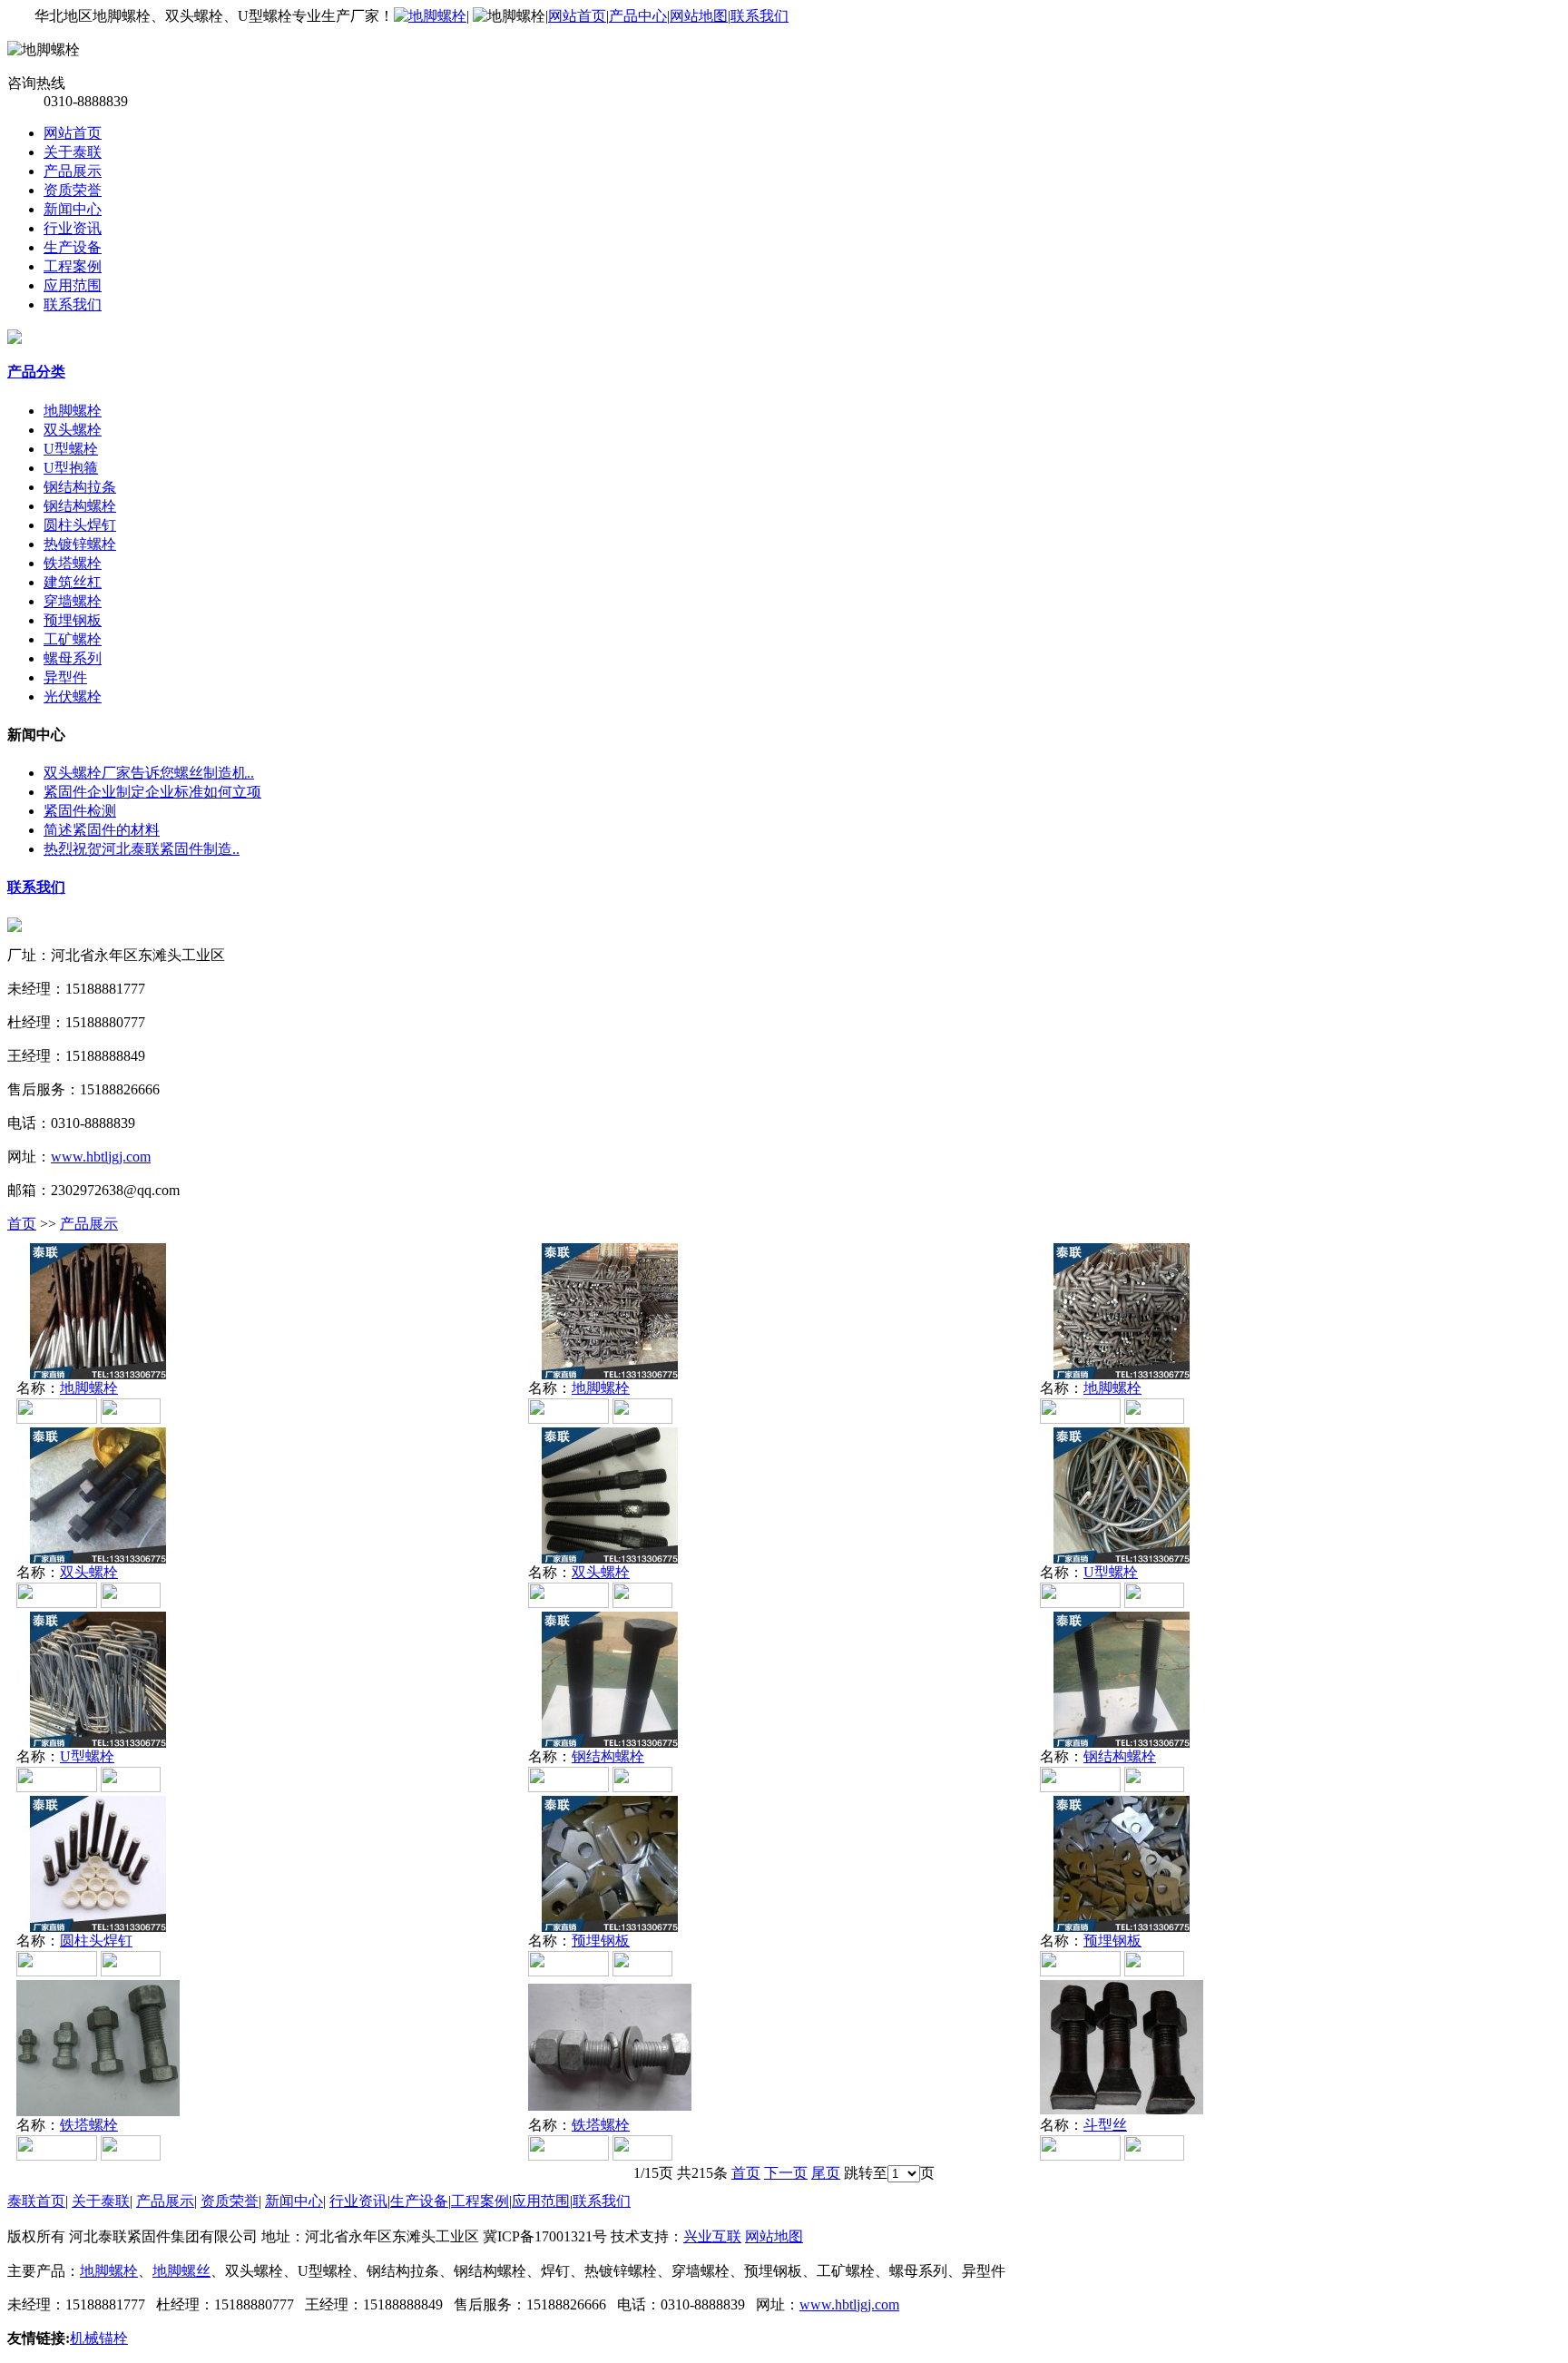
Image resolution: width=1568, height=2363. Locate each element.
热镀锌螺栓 (80, 544)
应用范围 (73, 285)
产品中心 (638, 16)
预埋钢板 (73, 620)
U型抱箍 (71, 468)
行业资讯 (73, 228)
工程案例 (73, 266)
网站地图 (699, 16)
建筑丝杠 (73, 582)
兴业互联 (712, 2236)
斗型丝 (1105, 2125)
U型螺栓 (71, 449)
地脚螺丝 (181, 2271)
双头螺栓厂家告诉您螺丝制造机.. (149, 773)
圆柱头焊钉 (80, 525)
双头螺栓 (73, 430)
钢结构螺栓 (80, 506)
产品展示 (73, 171)
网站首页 (577, 16)
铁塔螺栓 (73, 563)
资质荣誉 (73, 190)
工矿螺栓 (73, 639)
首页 (22, 1224)
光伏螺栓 (73, 696)
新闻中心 (73, 209)
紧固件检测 (80, 811)
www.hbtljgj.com (101, 1157)
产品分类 (36, 372)
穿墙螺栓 (73, 601)
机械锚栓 (99, 2338)
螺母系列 (73, 658)
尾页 (826, 2173)
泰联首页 (36, 2201)
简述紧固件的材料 (102, 830)
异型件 (65, 677)
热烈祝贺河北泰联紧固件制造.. (142, 849)
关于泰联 (73, 152)
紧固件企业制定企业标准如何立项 (152, 792)
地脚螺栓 (73, 411)
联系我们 (759, 16)
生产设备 (73, 247)
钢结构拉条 (80, 487)
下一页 (786, 2173)
